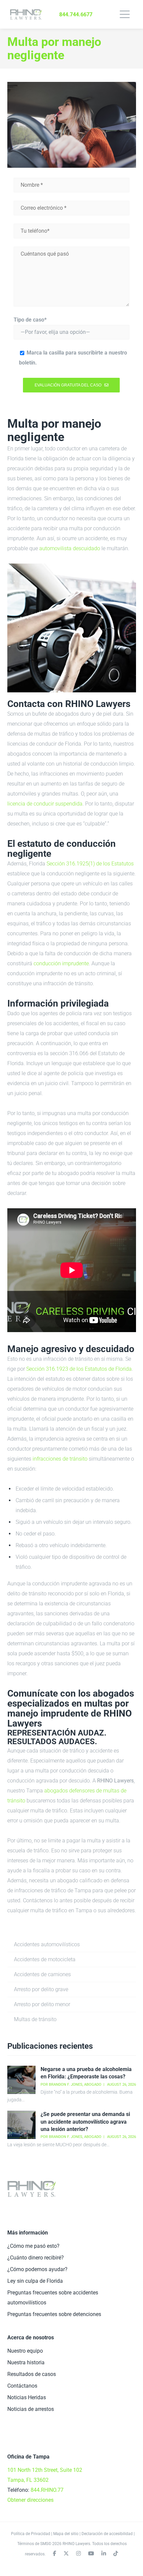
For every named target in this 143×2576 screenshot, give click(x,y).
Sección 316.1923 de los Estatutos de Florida (79, 1369)
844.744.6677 (76, 14)
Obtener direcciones (30, 2500)
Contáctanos (22, 2386)
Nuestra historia (26, 2362)
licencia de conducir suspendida (45, 804)
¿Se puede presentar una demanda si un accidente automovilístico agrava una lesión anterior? (85, 2122)
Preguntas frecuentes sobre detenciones (54, 2314)
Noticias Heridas (27, 2397)
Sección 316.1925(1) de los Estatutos (90, 864)
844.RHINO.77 (47, 2490)
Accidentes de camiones (42, 1974)
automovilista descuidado (70, 548)
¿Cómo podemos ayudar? (37, 2269)
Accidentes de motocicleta (45, 1959)
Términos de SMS (33, 2544)
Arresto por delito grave (41, 1989)
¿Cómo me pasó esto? (33, 2246)
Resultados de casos (32, 2374)
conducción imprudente (61, 963)
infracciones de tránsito (60, 1459)
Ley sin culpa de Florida (35, 2281)
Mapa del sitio (66, 2534)
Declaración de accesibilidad (107, 2534)
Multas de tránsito (35, 2019)
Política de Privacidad (31, 2534)
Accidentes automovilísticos (47, 1944)
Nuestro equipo (25, 2351)
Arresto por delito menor (42, 2004)
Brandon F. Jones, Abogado (75, 2085)
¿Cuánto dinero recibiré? (36, 2258)
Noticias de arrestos (31, 2409)
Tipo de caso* (30, 320)
